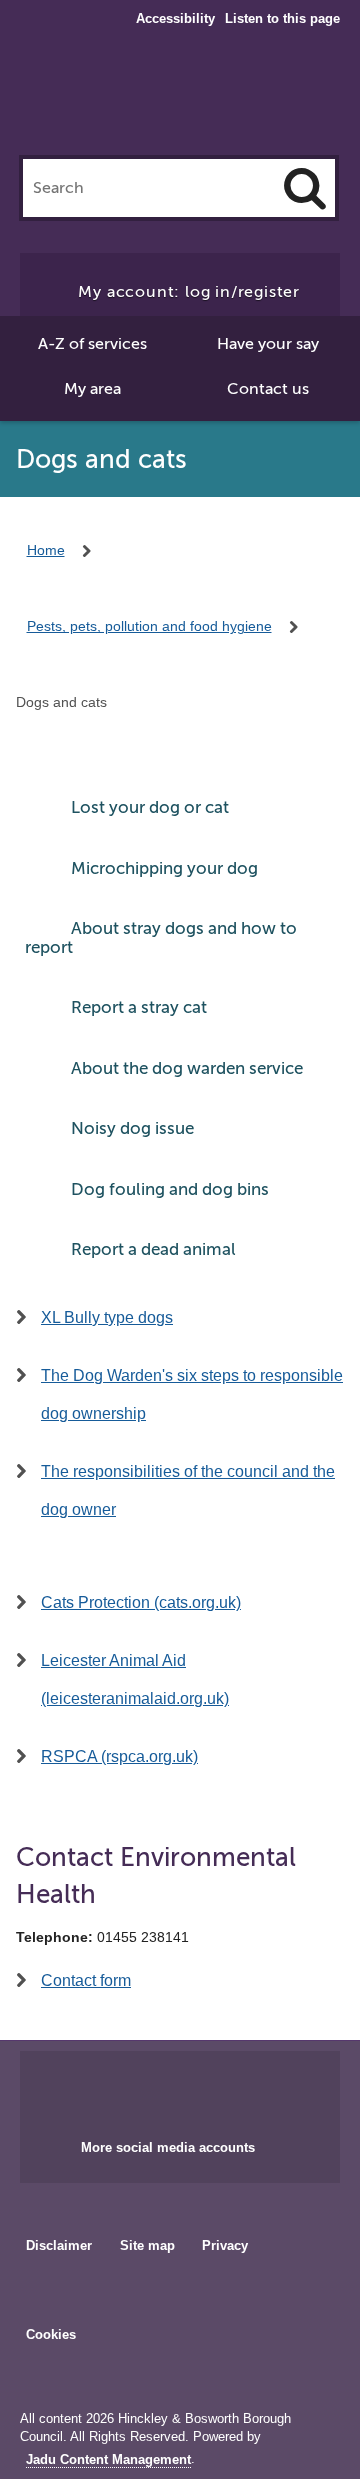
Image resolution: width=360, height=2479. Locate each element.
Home (46, 550)
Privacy (225, 2245)
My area (92, 389)
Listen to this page (282, 18)
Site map (147, 2245)
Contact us (268, 389)
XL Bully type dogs (107, 1317)
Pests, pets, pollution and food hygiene (149, 626)
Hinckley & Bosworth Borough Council (180, 98)
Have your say (268, 344)
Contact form (86, 1980)
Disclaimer (59, 2245)
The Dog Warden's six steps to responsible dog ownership (192, 1394)
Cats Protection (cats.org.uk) (141, 1602)
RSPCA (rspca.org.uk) (119, 1756)
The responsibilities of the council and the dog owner (188, 1490)
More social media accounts (168, 2147)
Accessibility (175, 19)
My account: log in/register (189, 292)
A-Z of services (92, 344)
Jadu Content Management (108, 2460)
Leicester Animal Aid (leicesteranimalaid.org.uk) (135, 1679)
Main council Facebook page (138, 2089)
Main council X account (204, 2089)
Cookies (51, 2334)
